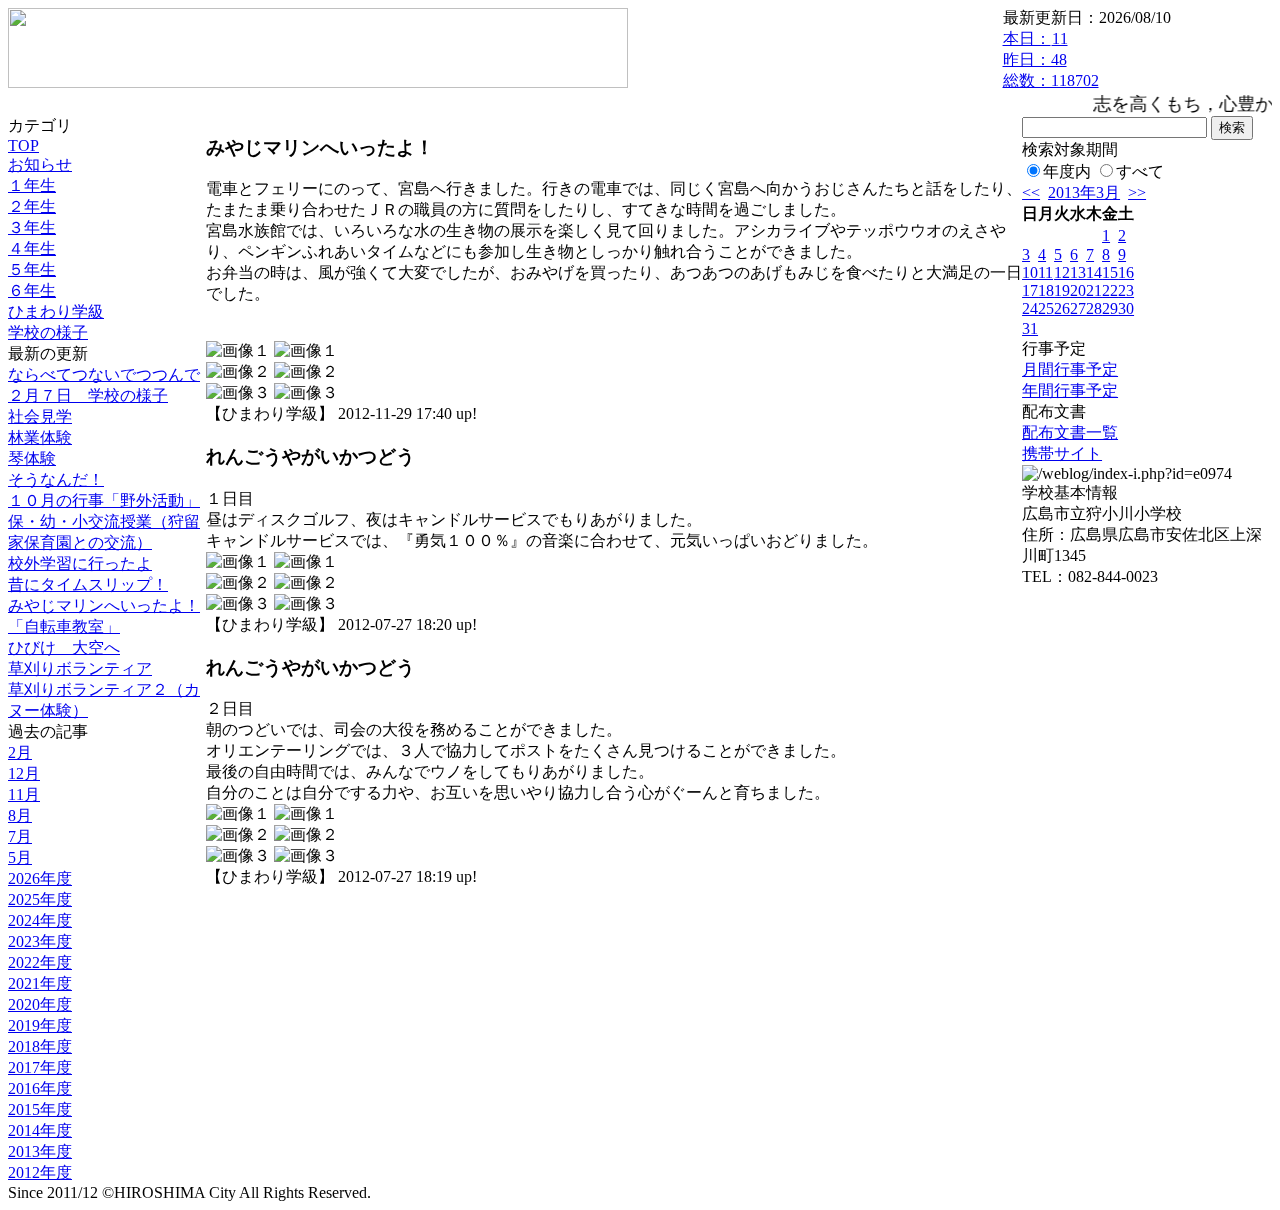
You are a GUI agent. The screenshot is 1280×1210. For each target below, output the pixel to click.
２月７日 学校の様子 (88, 395)
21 (1094, 290)
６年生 (32, 290)
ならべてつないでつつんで (104, 374)
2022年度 (40, 962)
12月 (24, 773)
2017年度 (40, 1067)
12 (1062, 272)
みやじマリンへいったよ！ (104, 605)
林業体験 (40, 437)
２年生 (32, 206)
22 (1110, 290)
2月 (20, 752)
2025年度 (40, 899)
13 (1078, 272)
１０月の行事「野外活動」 (104, 500)
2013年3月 (1084, 192)
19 (1062, 290)
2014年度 (40, 1130)
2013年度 (40, 1151)
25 (1046, 308)
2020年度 (40, 1004)
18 (1046, 290)
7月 (20, 836)
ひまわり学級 (56, 311)
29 (1110, 308)
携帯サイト (1062, 453)
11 (1045, 272)
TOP (23, 145)
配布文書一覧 (1070, 432)
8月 (20, 815)
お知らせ (40, 164)
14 (1094, 272)
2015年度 (40, 1109)
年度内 (1067, 171)
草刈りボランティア (80, 668)
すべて (1140, 171)
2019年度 (40, 1025)
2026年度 (40, 878)
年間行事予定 (1070, 390)
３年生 (32, 227)
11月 (24, 794)
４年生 (32, 248)
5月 (20, 857)
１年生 (32, 185)
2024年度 (40, 920)
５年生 (32, 269)
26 (1062, 308)
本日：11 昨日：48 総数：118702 (1051, 59)
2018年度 (40, 1046)
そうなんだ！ (56, 479)
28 (1094, 308)
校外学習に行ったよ (80, 563)
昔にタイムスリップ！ (88, 584)
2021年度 (40, 983)
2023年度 (40, 941)
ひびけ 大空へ (64, 647)
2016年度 (40, 1088)
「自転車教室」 (64, 626)
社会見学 (40, 416)
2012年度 (40, 1172)
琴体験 (32, 458)
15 (1110, 272)
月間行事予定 (1070, 369)
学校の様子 (48, 332)
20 (1078, 290)
